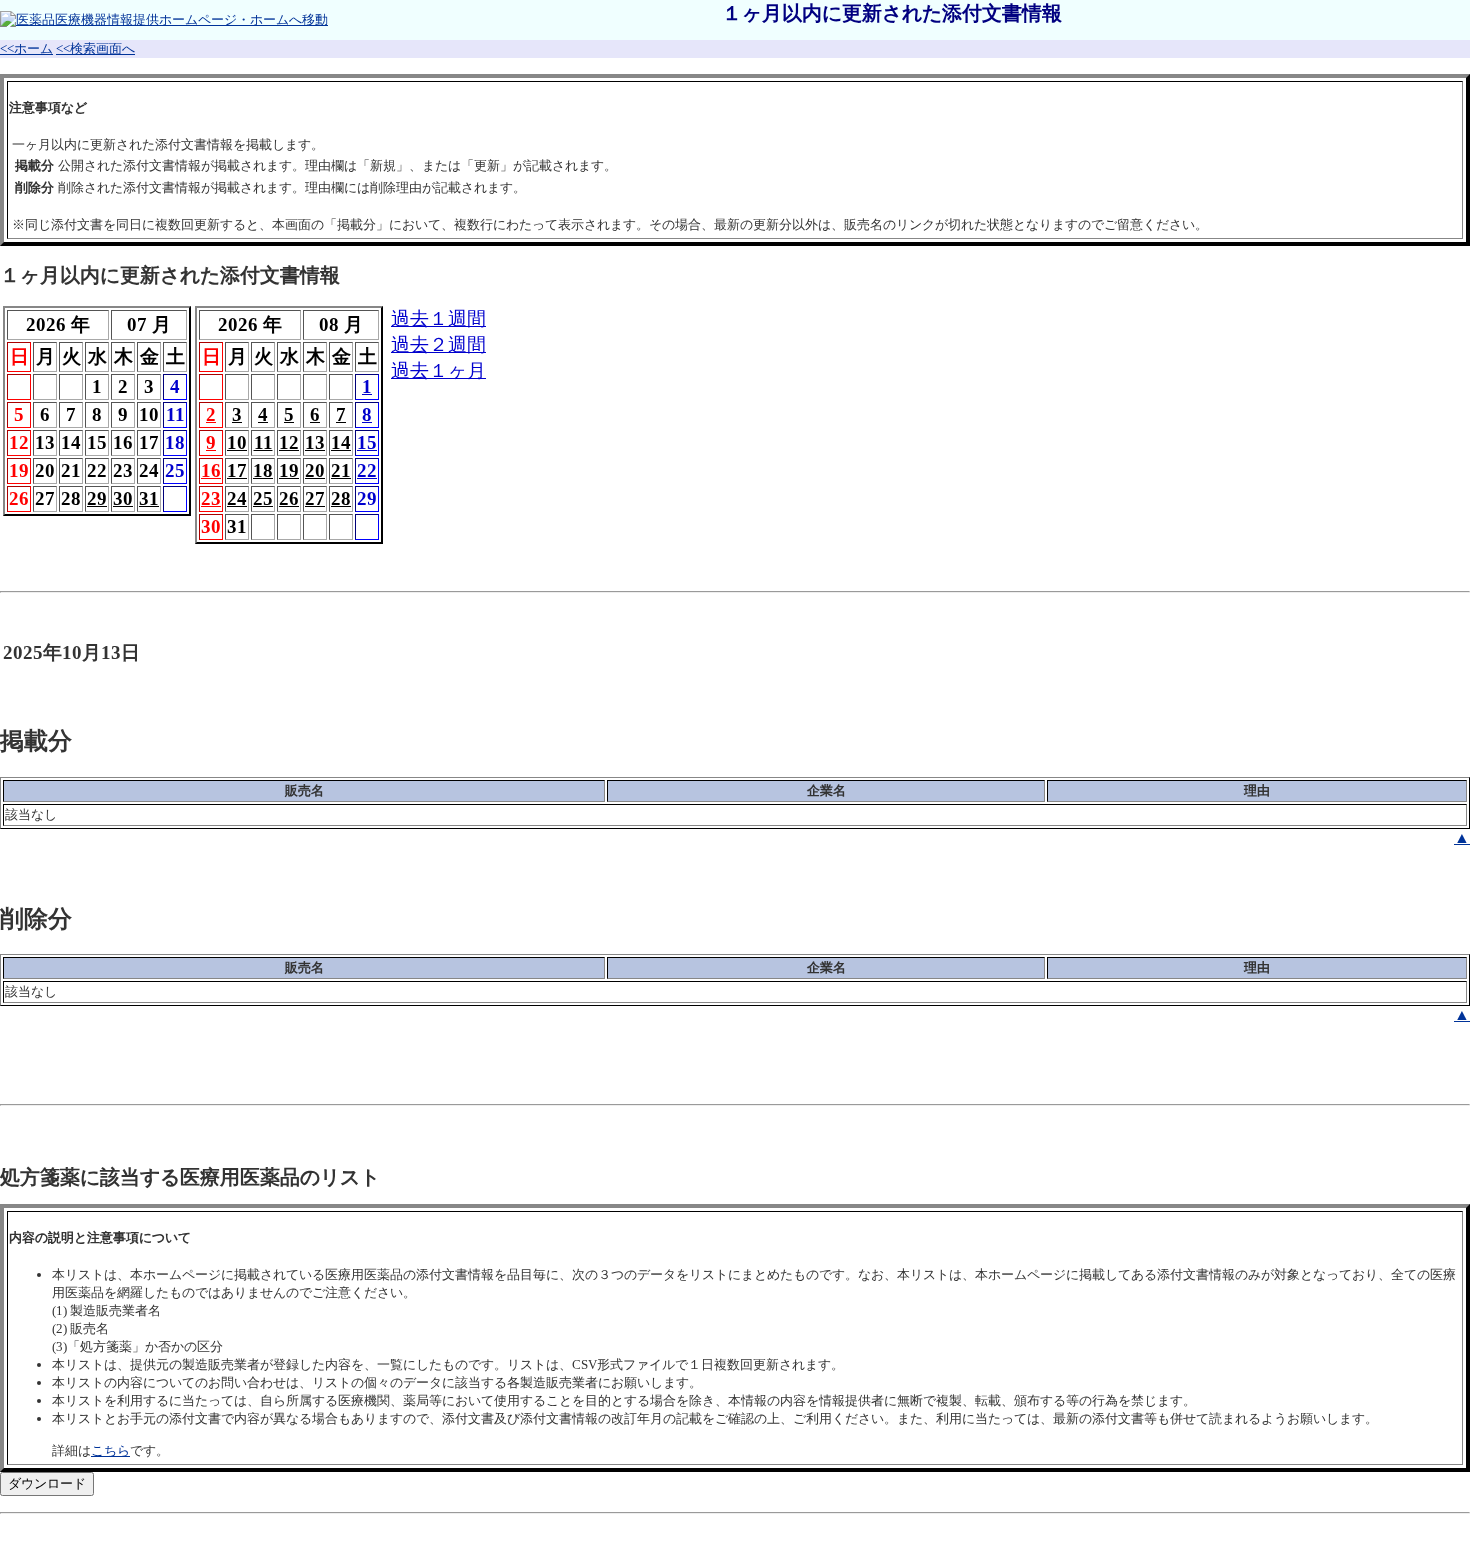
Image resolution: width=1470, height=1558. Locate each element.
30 (123, 498)
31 (149, 498)
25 (263, 498)
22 (367, 470)
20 (315, 470)
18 (263, 470)
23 (211, 498)
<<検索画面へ (95, 48)
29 (97, 498)
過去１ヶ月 (438, 370)
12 (289, 442)
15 (367, 442)
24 (237, 498)
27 (315, 498)
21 (341, 470)
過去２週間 (438, 344)
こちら (110, 1450)
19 (289, 470)
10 (237, 442)
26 (289, 498)
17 (237, 470)
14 (341, 442)
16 (211, 470)
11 (263, 442)
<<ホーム (26, 48)
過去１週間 (438, 318)
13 (315, 442)
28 (341, 498)
